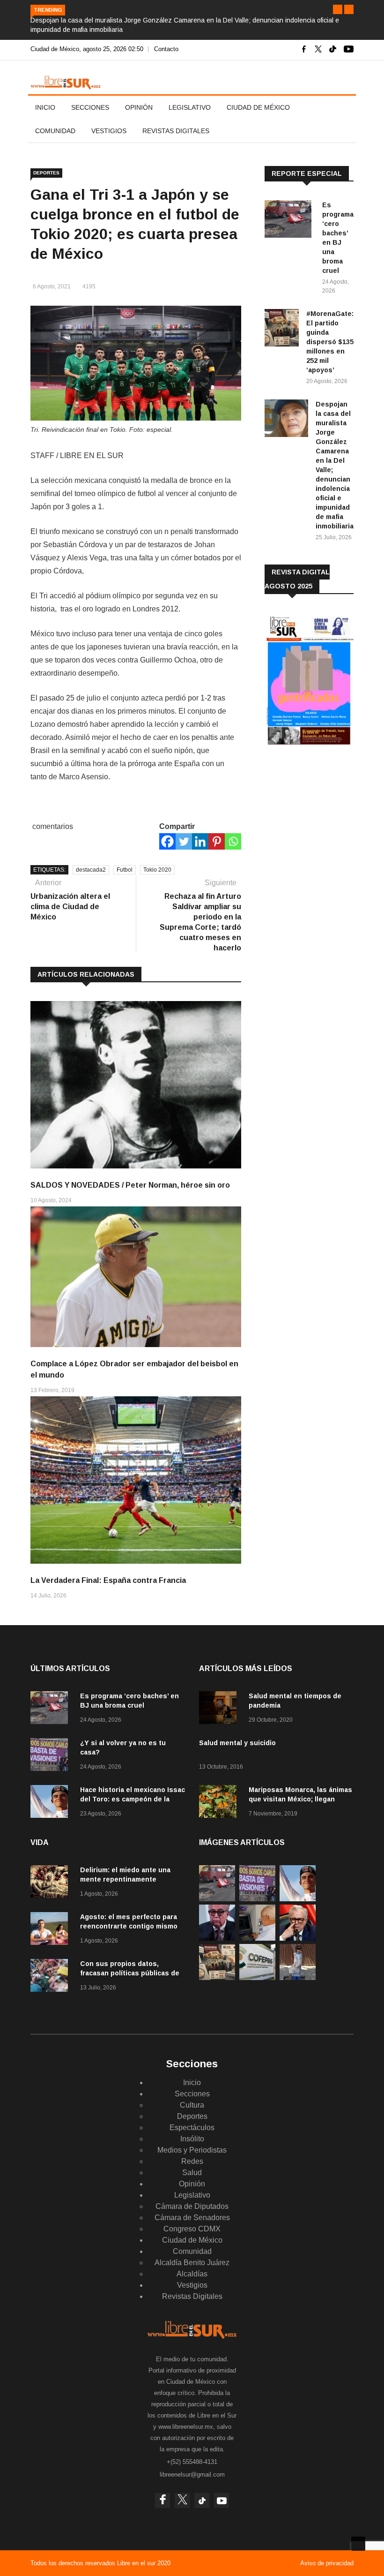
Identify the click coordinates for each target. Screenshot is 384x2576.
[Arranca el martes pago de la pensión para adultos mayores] (257, 1938)
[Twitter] (184, 841)
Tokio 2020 (157, 870)
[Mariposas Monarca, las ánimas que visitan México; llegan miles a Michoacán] (220, 1803)
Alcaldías (192, 2274)
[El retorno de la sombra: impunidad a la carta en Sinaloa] (298, 1938)
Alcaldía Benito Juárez (192, 2263)
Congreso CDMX (192, 2229)
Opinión (139, 107)
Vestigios (109, 131)
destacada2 (91, 870)
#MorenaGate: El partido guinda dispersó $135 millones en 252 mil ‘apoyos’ (330, 342)
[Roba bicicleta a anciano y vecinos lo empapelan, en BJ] (298, 1977)
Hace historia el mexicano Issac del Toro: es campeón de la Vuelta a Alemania (133, 1799)
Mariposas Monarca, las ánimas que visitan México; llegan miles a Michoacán (300, 1799)
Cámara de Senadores (192, 2218)
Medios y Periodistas (192, 2150)
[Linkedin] (200, 841)
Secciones (90, 107)
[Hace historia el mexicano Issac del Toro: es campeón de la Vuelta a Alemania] (52, 1803)
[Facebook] (167, 841)
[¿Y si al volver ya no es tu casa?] (52, 1756)
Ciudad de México (258, 107)
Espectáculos (192, 2128)
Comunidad (55, 131)
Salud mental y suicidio (237, 1743)
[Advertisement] (324, 829)
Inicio (45, 107)
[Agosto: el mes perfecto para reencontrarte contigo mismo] (52, 1930)
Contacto (166, 49)
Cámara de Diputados (192, 2206)
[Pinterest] (217, 841)
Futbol (125, 870)
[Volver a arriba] (358, 2544)
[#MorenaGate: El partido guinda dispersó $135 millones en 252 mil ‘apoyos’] (282, 329)
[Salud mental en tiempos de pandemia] (220, 1709)
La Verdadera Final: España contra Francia (108, 1580)
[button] (338, 9)
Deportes (46, 173)
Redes (192, 2161)
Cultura (192, 2105)
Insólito (192, 2139)
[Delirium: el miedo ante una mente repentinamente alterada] (52, 1883)
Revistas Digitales (176, 131)
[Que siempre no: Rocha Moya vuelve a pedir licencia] (217, 1938)
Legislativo (190, 107)
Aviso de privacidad (327, 2563)
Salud (192, 2173)
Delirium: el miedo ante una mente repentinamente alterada (125, 1879)
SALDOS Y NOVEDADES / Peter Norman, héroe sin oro (130, 1185)
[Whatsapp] (233, 841)
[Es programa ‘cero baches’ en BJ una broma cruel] (290, 221)
